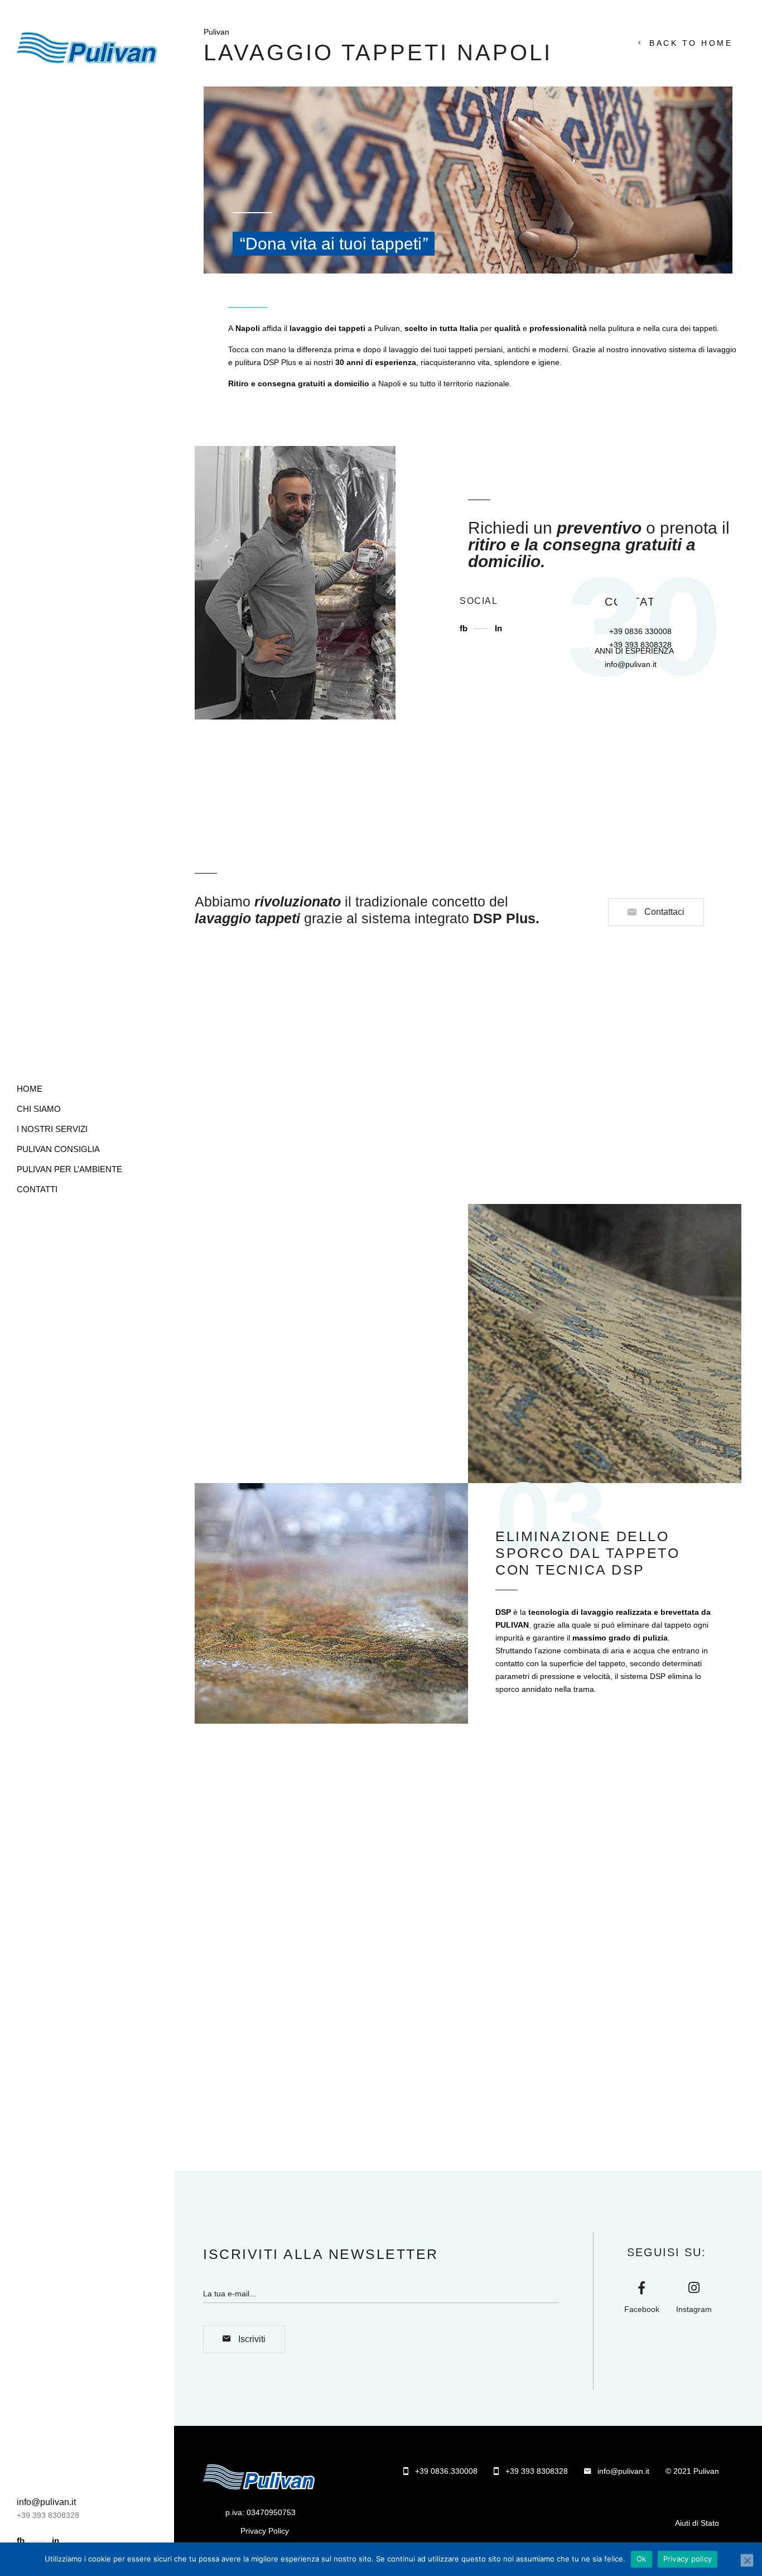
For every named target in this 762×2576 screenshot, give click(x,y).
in (56, 2541)
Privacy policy (688, 2559)
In (498, 628)
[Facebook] (642, 2288)
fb (22, 2541)
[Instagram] (694, 2288)
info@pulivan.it (631, 664)
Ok (642, 2559)
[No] (747, 2560)
